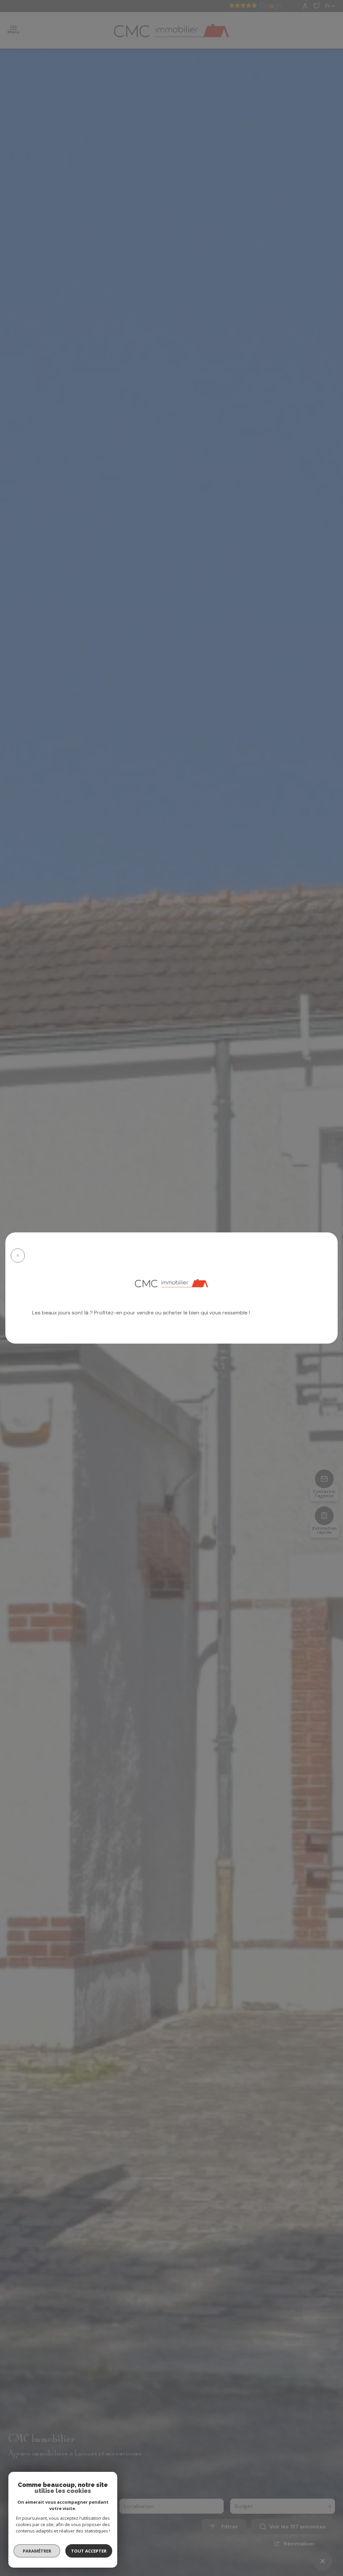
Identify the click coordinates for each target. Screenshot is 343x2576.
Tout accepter (89, 2551)
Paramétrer (37, 2551)
